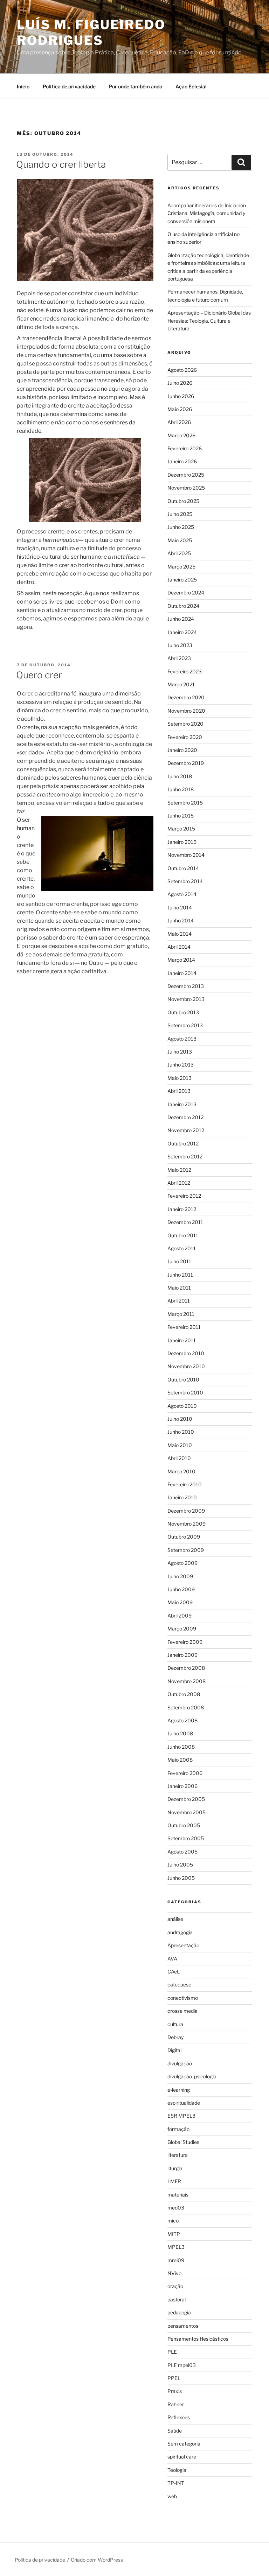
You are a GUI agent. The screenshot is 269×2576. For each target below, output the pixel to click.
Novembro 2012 (186, 1130)
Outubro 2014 (183, 868)
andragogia (180, 1932)
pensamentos (183, 2326)
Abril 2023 (179, 658)
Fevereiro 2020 (185, 737)
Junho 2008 (181, 1747)
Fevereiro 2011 (184, 1327)
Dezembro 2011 (185, 1222)
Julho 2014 (180, 907)
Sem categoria (184, 2444)
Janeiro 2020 (182, 750)
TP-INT (176, 2483)
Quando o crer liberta (61, 164)
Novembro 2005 (187, 1812)
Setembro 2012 (185, 1156)
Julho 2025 (180, 514)
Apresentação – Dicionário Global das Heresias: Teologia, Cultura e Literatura (209, 321)
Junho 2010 (181, 1432)
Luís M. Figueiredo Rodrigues (91, 32)
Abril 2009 (180, 1616)
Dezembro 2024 (186, 593)
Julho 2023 (180, 645)
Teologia (177, 2470)
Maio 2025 (180, 540)
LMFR (174, 2181)
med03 (176, 2208)
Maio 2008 (180, 1760)
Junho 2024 (181, 619)
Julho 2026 (180, 383)
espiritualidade (184, 2103)
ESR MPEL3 (181, 2116)
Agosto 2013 (182, 1039)
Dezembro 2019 (186, 763)
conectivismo (183, 1998)
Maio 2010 (180, 1445)
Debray (175, 2037)
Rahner (176, 2404)
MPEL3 (176, 2247)
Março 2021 (181, 684)
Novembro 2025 (186, 488)
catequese (179, 1985)
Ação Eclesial (191, 86)
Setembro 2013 (185, 1025)
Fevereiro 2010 (185, 1484)
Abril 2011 (179, 1301)
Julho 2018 (180, 776)
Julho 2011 (179, 1261)
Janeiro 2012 (182, 1209)
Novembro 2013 (186, 999)
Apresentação (183, 1945)
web (172, 2496)
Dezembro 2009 (186, 1511)
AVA (172, 1959)
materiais (178, 2195)
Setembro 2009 (186, 1550)
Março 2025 (181, 567)
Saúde (175, 2431)
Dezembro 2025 (186, 475)
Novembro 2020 (186, 711)
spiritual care (182, 2457)
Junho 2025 (181, 527)
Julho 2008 (180, 1733)
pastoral (177, 2299)
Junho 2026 (181, 396)
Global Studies (183, 2142)
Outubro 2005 (184, 1825)
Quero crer (39, 675)
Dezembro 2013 (186, 986)
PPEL (174, 2378)
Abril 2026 (179, 422)
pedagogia (179, 2312)
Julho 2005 (180, 1865)
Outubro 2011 (183, 1235)
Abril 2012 (179, 1183)
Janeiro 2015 (182, 842)
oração (175, 2286)
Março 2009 (182, 1629)
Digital (174, 2050)
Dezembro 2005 (186, 1799)
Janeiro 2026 (182, 461)
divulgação (180, 2063)
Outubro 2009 (184, 1537)
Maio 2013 (180, 1078)
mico (173, 2221)
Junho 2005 (181, 1878)
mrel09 (176, 2260)
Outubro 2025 (183, 501)
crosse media (182, 2011)
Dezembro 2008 (186, 1668)
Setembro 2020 (185, 724)
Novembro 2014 (186, 855)
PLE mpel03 (182, 2365)
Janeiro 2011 (182, 1340)
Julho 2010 (180, 1419)
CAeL (174, 1972)
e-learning (179, 2090)
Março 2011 (181, 1314)
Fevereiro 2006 (185, 1773)
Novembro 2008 (187, 1681)
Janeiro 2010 (182, 1497)
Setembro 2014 (185, 881)
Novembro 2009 (187, 1524)
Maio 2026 (180, 409)
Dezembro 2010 (186, 1353)
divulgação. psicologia (192, 2076)
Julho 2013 (180, 1052)
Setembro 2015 (185, 803)
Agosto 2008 (182, 1720)
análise (175, 1919)
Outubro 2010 (183, 1380)
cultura (175, 2024)
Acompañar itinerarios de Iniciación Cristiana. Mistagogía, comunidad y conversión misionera (207, 213)
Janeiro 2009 (182, 1655)
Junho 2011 (180, 1275)
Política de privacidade (69, 86)
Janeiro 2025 (182, 580)
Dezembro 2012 (185, 1117)
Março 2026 (181, 435)
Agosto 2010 (182, 1406)
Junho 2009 (181, 1589)
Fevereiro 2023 (185, 671)
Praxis (175, 2391)
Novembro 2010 (186, 1366)
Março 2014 (181, 960)
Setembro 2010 (185, 1393)
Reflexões (179, 2417)
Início (23, 86)
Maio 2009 (180, 1602)
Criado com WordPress (97, 2560)
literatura (178, 2155)
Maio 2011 (179, 1288)
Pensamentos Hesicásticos (198, 2339)
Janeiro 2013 (182, 1104)
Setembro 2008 (186, 1707)
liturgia (175, 2168)
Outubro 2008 (184, 1694)
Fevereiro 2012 (184, 1196)
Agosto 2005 (182, 1852)
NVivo (174, 2273)
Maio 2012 (179, 1170)
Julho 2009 (180, 1576)
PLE (172, 2352)
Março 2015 (181, 829)
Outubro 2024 (183, 606)
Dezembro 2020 (186, 697)
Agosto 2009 (182, 1563)
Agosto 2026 (182, 370)
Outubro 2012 (183, 1144)
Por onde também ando (136, 86)
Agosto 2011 (182, 1248)
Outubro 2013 (183, 1012)
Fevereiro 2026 (185, 448)
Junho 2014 (181, 920)
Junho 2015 (181, 816)
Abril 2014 (179, 947)
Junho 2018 (181, 789)
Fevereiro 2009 (185, 1642)
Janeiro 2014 (182, 973)
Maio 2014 (180, 934)
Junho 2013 (181, 1065)
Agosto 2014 (182, 894)
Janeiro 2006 (182, 1786)
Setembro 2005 (186, 1838)
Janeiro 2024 (182, 632)
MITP (174, 2234)
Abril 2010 (179, 1458)
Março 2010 (181, 1471)
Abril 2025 (179, 553)
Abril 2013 (179, 1091)
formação (178, 2129)
